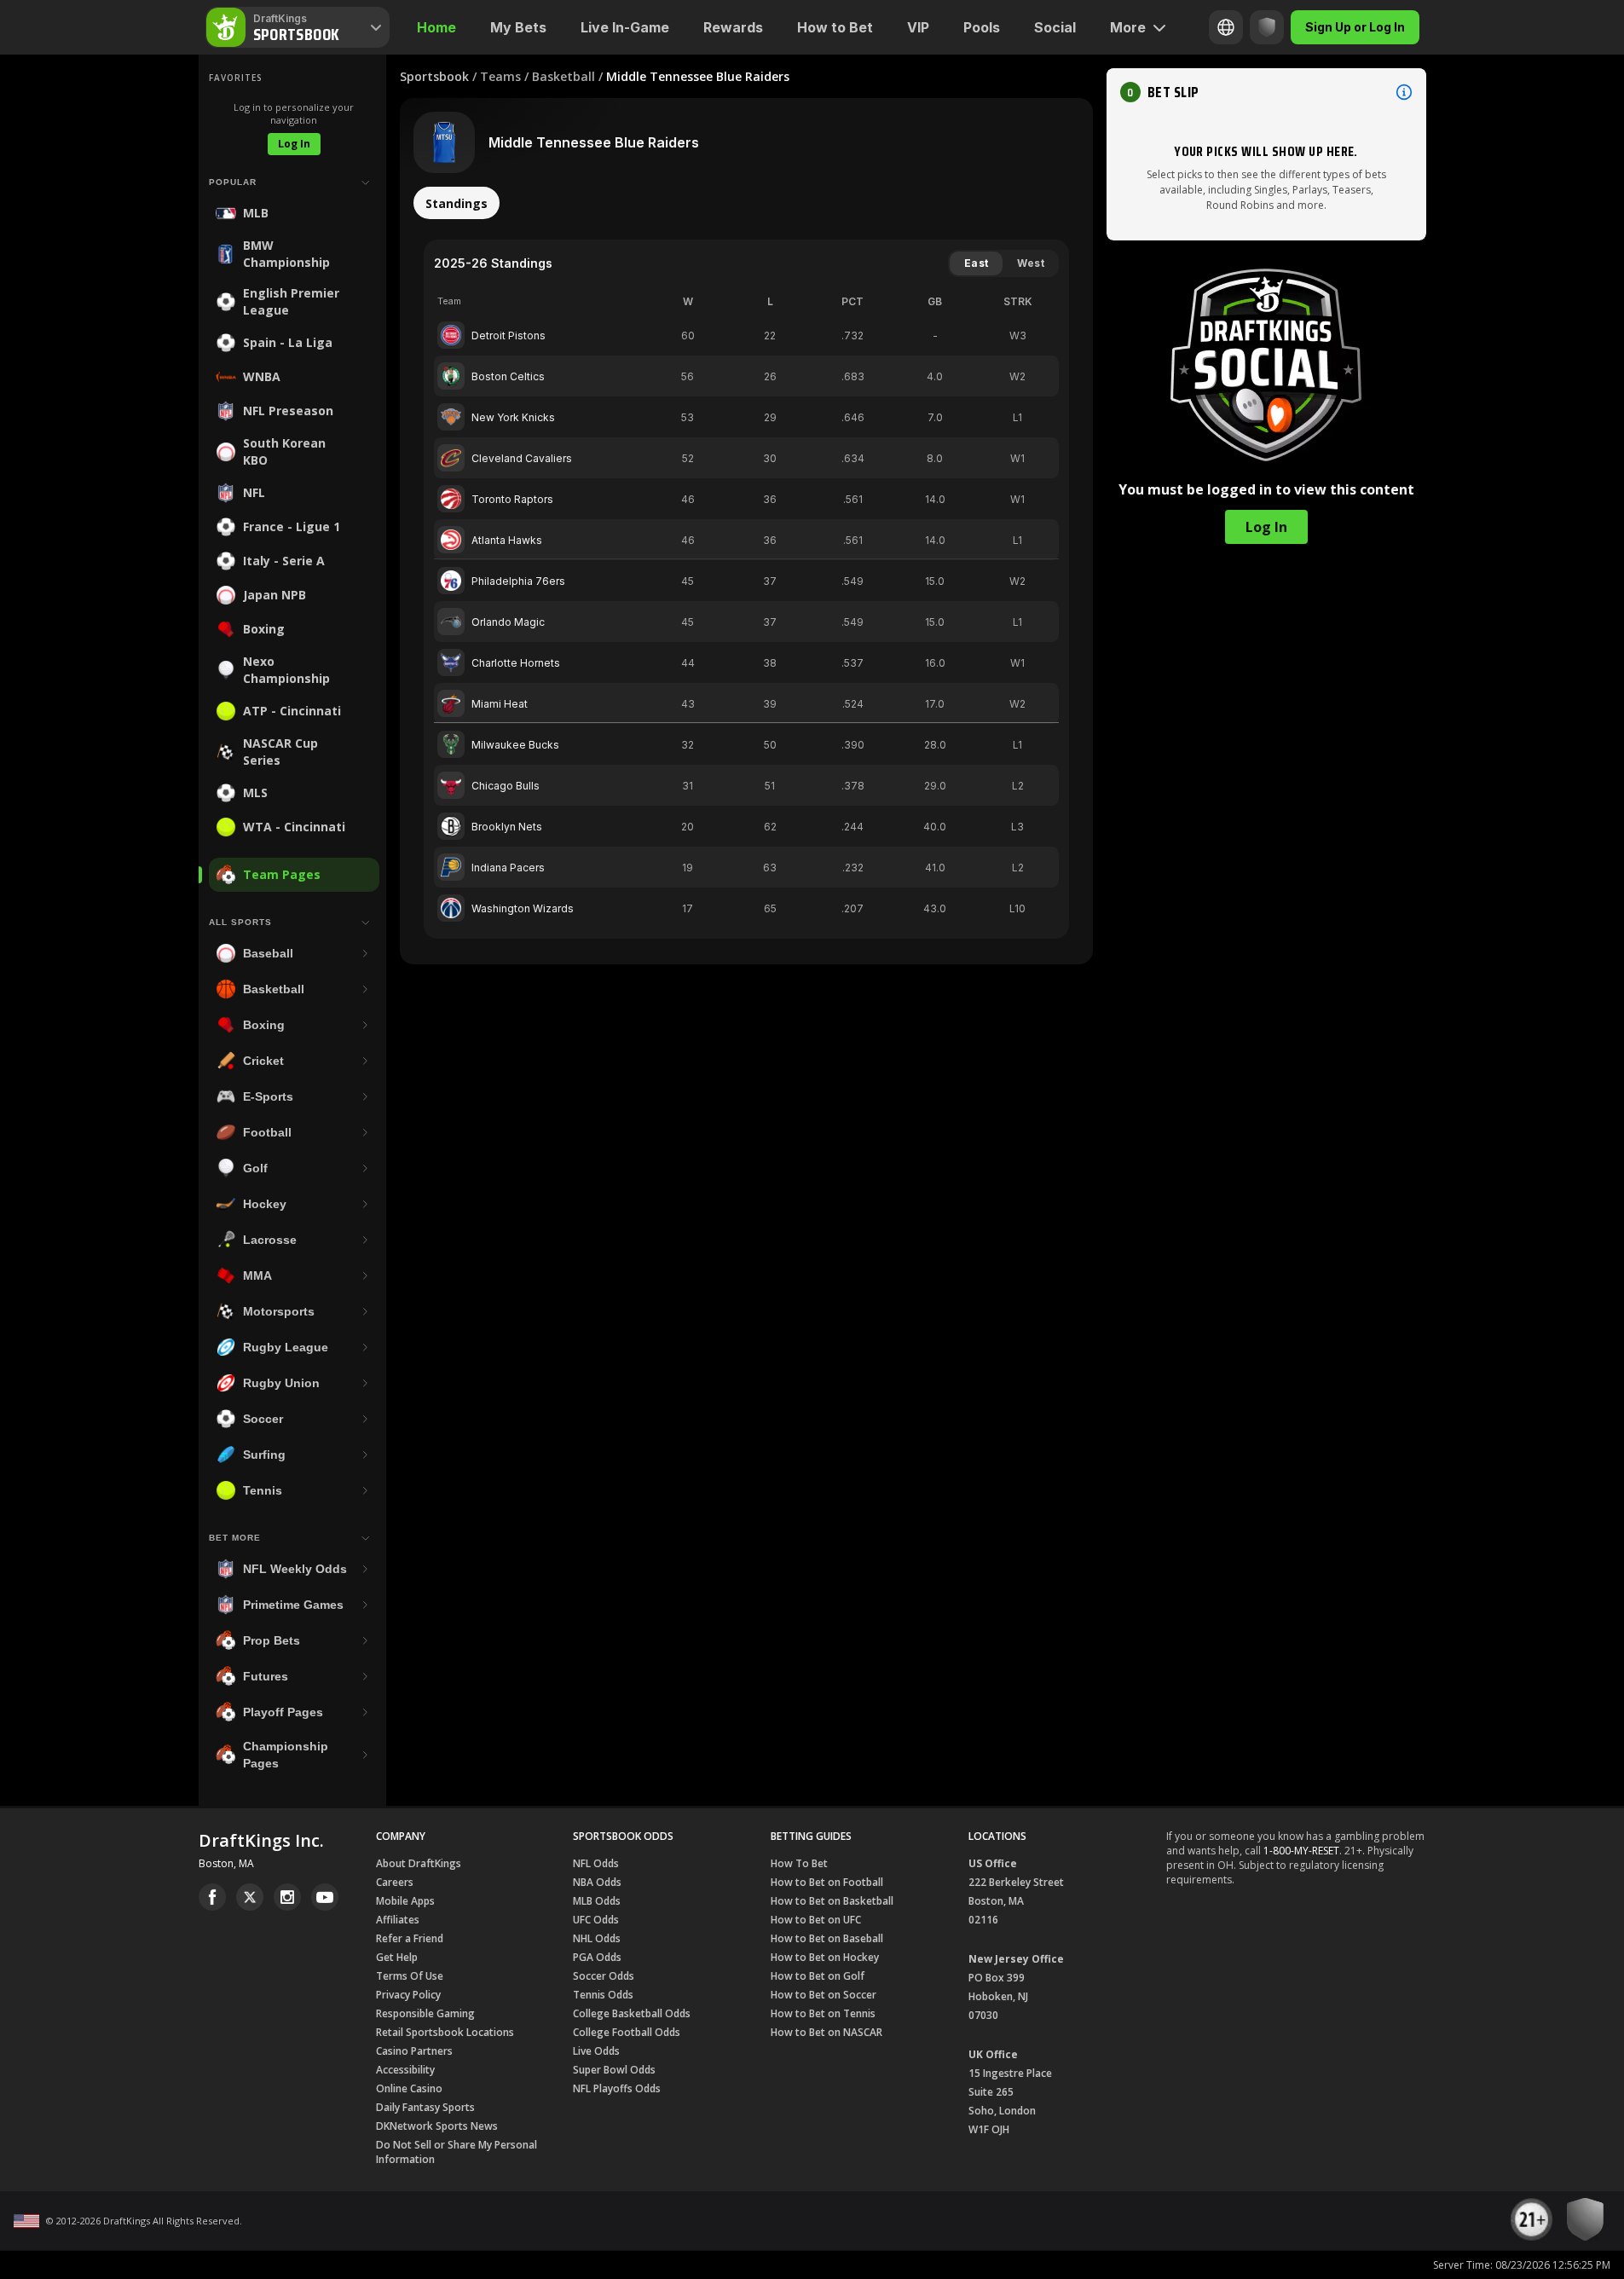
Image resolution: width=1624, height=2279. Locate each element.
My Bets (518, 27)
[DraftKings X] (250, 1897)
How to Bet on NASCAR (826, 2032)
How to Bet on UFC (816, 1920)
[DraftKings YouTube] (325, 1897)
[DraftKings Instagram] (287, 1897)
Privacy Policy (408, 1995)
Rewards (733, 27)
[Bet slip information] (1404, 92)
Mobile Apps (405, 1901)
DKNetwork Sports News (437, 2126)
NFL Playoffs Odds (617, 2088)
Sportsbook (434, 76)
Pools (982, 27)
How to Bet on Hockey (825, 1957)
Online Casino (409, 2088)
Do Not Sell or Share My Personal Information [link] (457, 2152)
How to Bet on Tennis (823, 2013)
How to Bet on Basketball (832, 1901)
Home (436, 27)
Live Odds (596, 2051)
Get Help (397, 1957)
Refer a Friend (410, 1938)
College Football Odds (627, 2032)
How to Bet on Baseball (827, 1938)
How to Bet (835, 27)
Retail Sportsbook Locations (445, 2032)
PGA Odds (597, 1957)
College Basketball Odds (632, 2013)
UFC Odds (596, 1920)
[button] (1266, 92)
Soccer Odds (604, 1976)
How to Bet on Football (827, 1882)
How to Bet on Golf (818, 1976)
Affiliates (398, 1920)
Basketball (563, 76)
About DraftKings (419, 1863)
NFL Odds (596, 1863)
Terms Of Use (410, 1976)
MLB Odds (597, 1901)
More (1128, 27)
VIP (918, 27)
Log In (294, 144)
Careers (395, 1882)
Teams (500, 76)
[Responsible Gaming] (1267, 27)
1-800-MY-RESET (1301, 1851)
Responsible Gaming (425, 2013)
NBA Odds (597, 1882)
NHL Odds (597, 1938)
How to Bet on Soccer (824, 1995)
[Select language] (1226, 27)
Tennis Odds (603, 1995)
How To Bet (799, 1863)
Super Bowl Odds (614, 2070)
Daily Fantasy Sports (425, 2107)
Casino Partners (414, 2051)
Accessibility (405, 2070)
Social (1055, 27)
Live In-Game (625, 27)
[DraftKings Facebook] (212, 1897)
